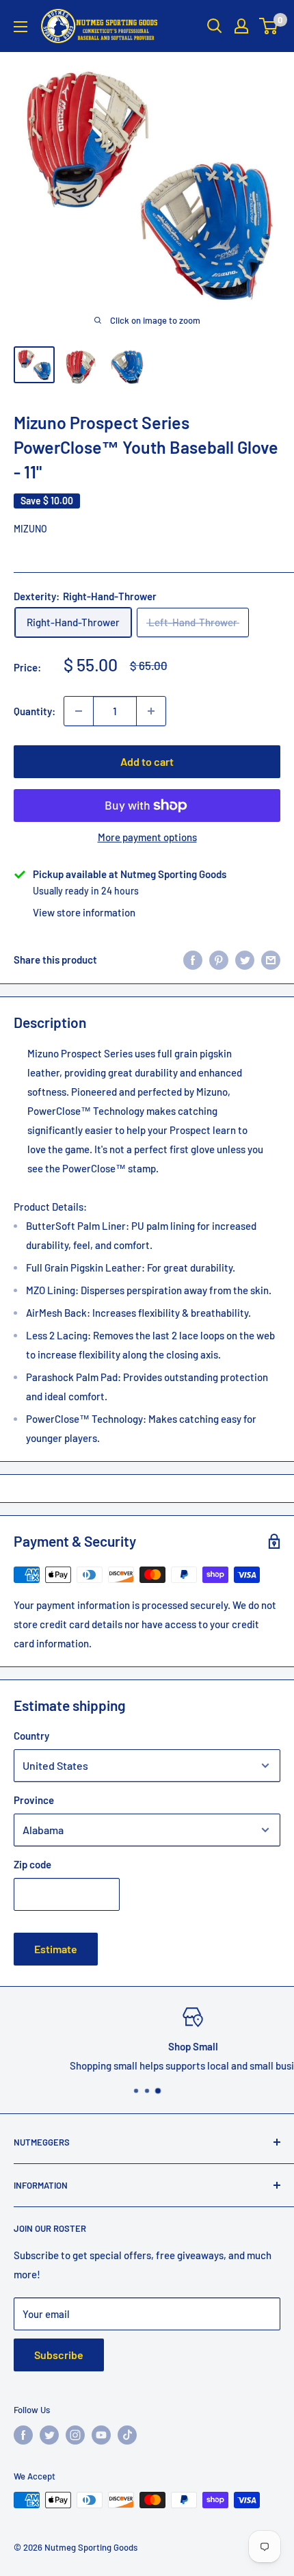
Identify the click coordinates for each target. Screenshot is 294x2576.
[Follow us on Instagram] (75, 2435)
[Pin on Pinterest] (219, 959)
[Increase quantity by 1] (151, 711)
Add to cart (147, 761)
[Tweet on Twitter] (245, 959)
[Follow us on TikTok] (127, 2435)
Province (34, 1800)
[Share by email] (271, 959)
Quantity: (35, 711)
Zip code (32, 1864)
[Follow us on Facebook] (23, 2435)
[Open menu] (21, 27)
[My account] (241, 26)
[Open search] (215, 26)
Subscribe (59, 2355)
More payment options (147, 837)
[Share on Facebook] (193, 959)
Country (31, 1736)
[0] (269, 26)
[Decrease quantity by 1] (79, 711)
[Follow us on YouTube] (101, 2435)
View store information (84, 912)
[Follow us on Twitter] (49, 2435)
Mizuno (30, 529)
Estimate (56, 1949)
